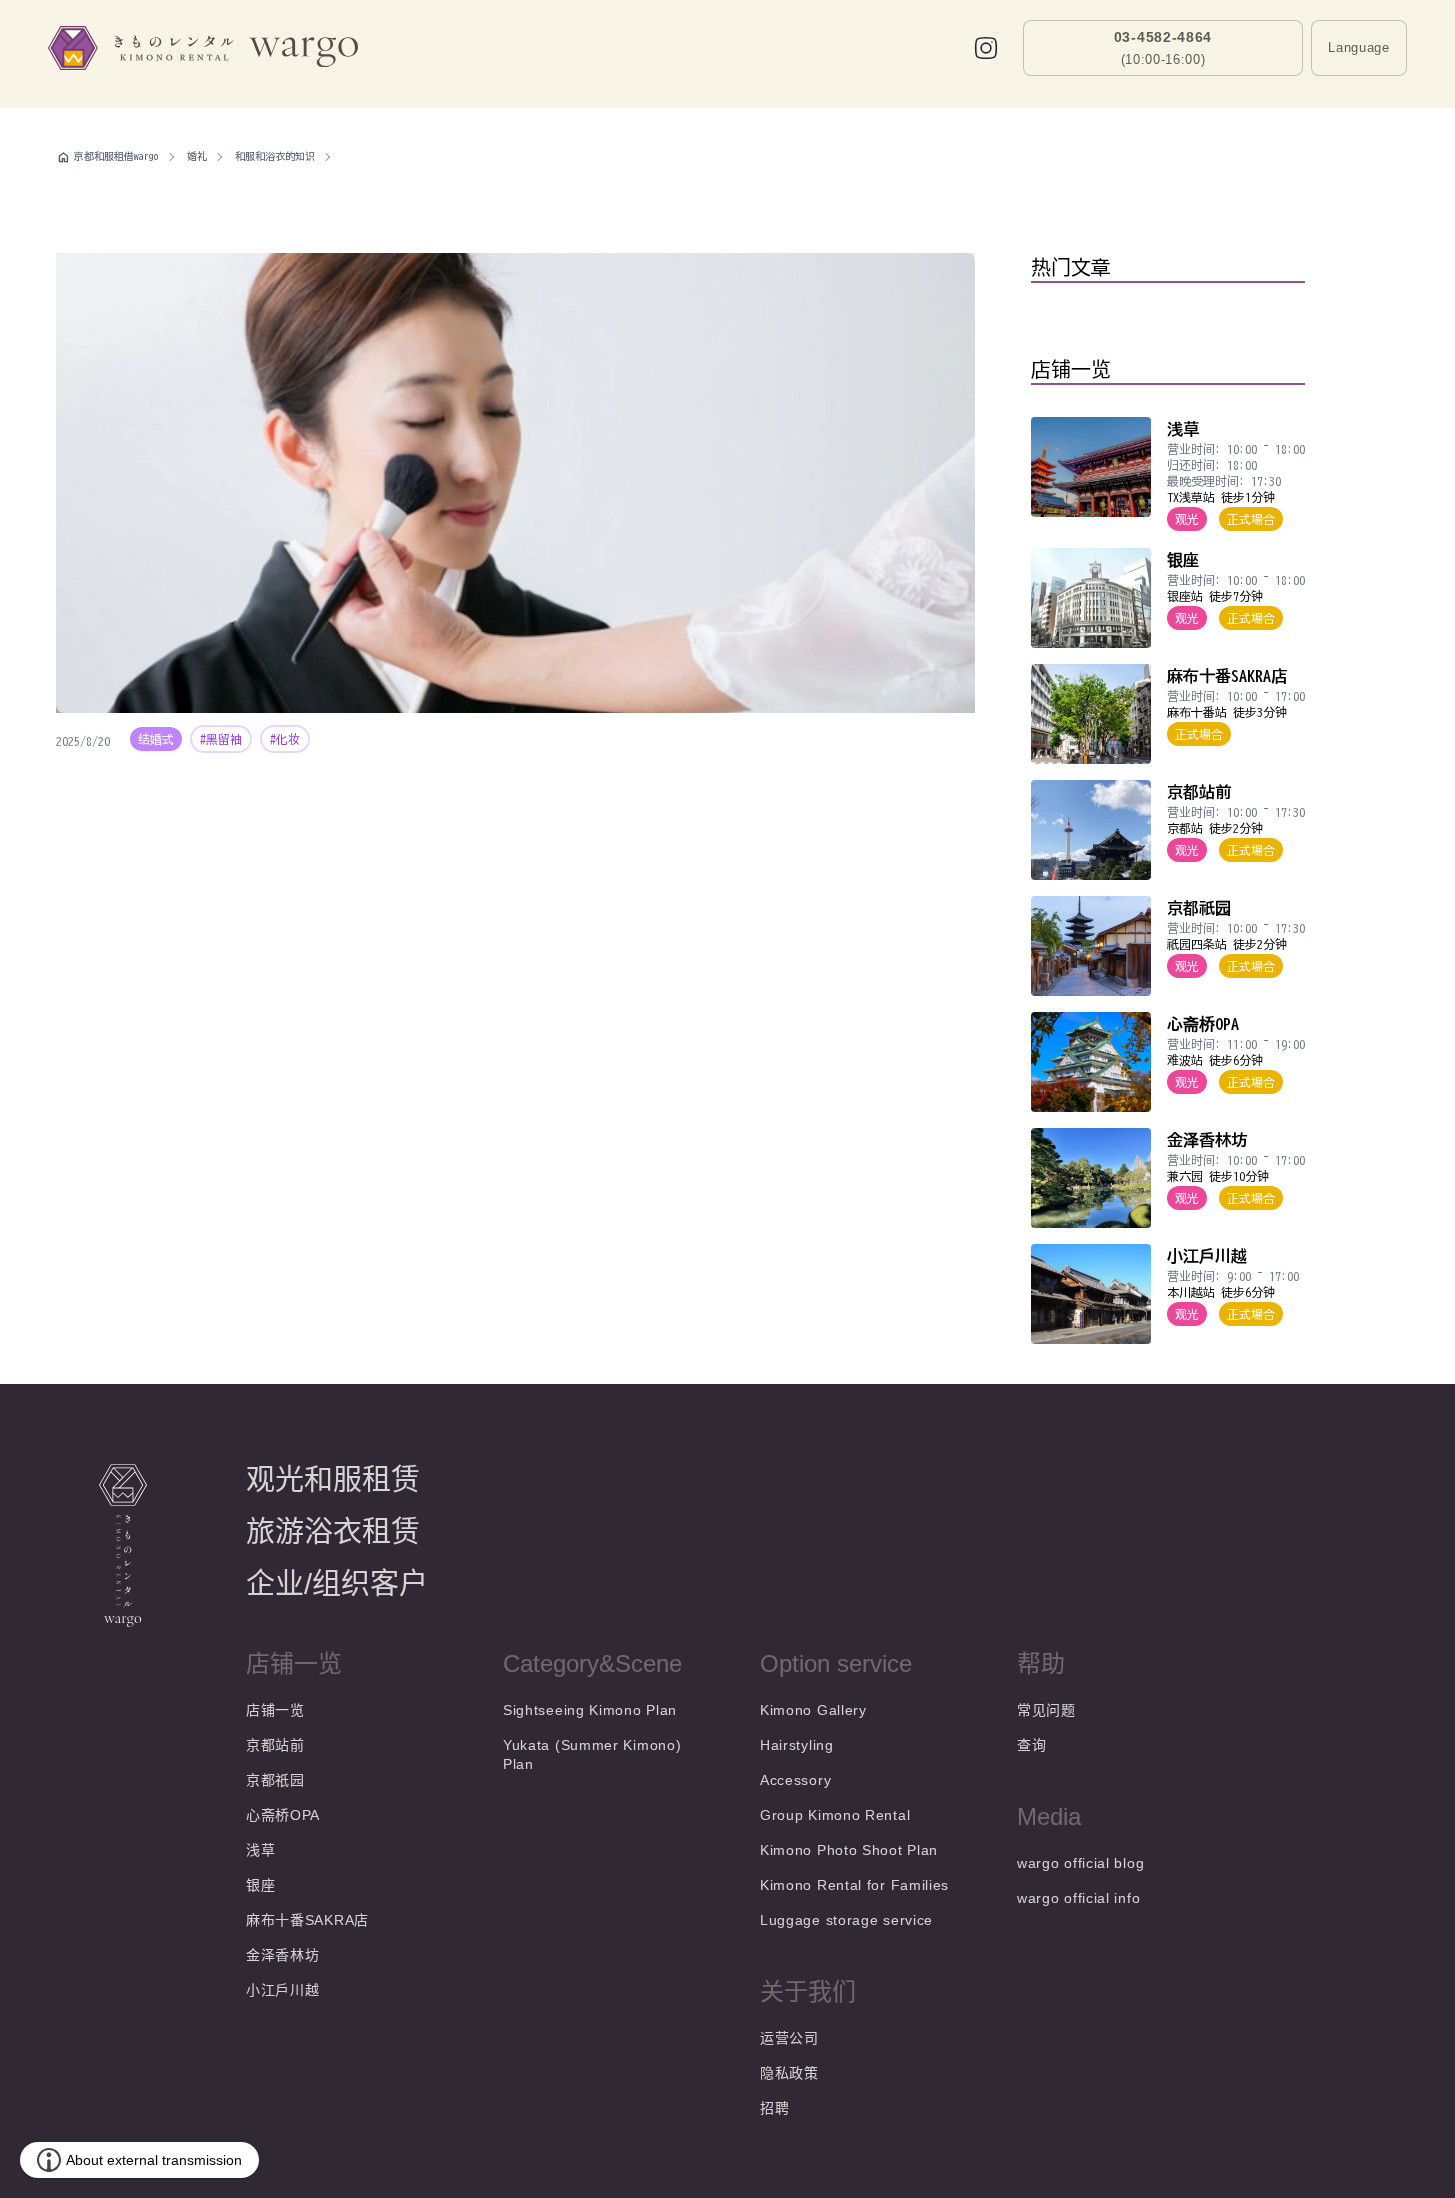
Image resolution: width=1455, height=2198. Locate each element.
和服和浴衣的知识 (275, 156)
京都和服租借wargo (116, 156)
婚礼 (197, 156)
